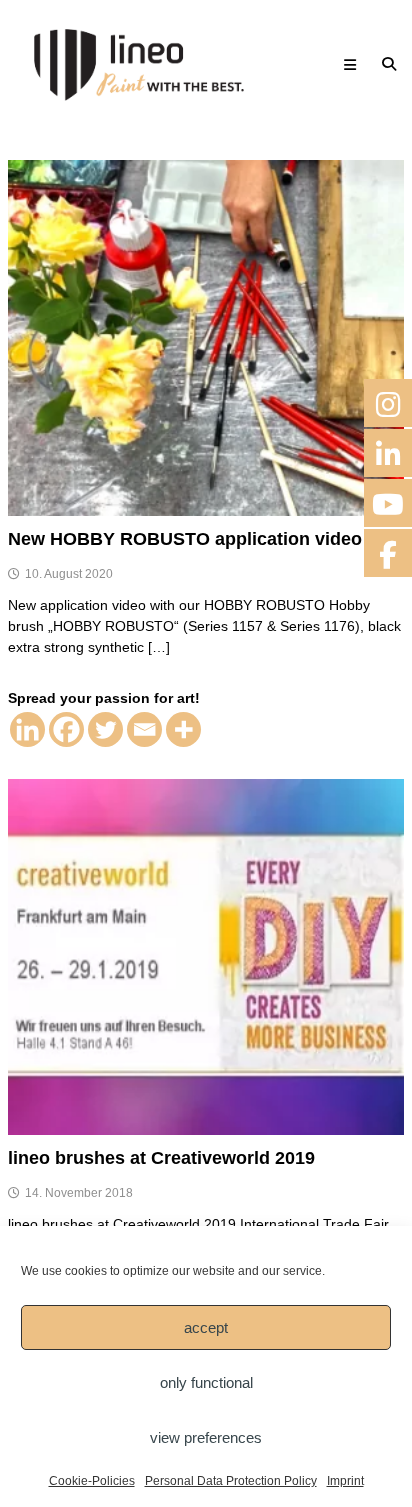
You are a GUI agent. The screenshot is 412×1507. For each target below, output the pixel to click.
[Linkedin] (27, 729)
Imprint (345, 1481)
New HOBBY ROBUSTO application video (185, 539)
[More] (183, 729)
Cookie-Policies (92, 1481)
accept (206, 1327)
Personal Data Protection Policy (231, 1481)
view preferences (206, 1437)
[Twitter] (105, 729)
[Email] (144, 729)
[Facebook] (66, 729)
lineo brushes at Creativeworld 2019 (161, 1158)
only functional (206, 1382)
